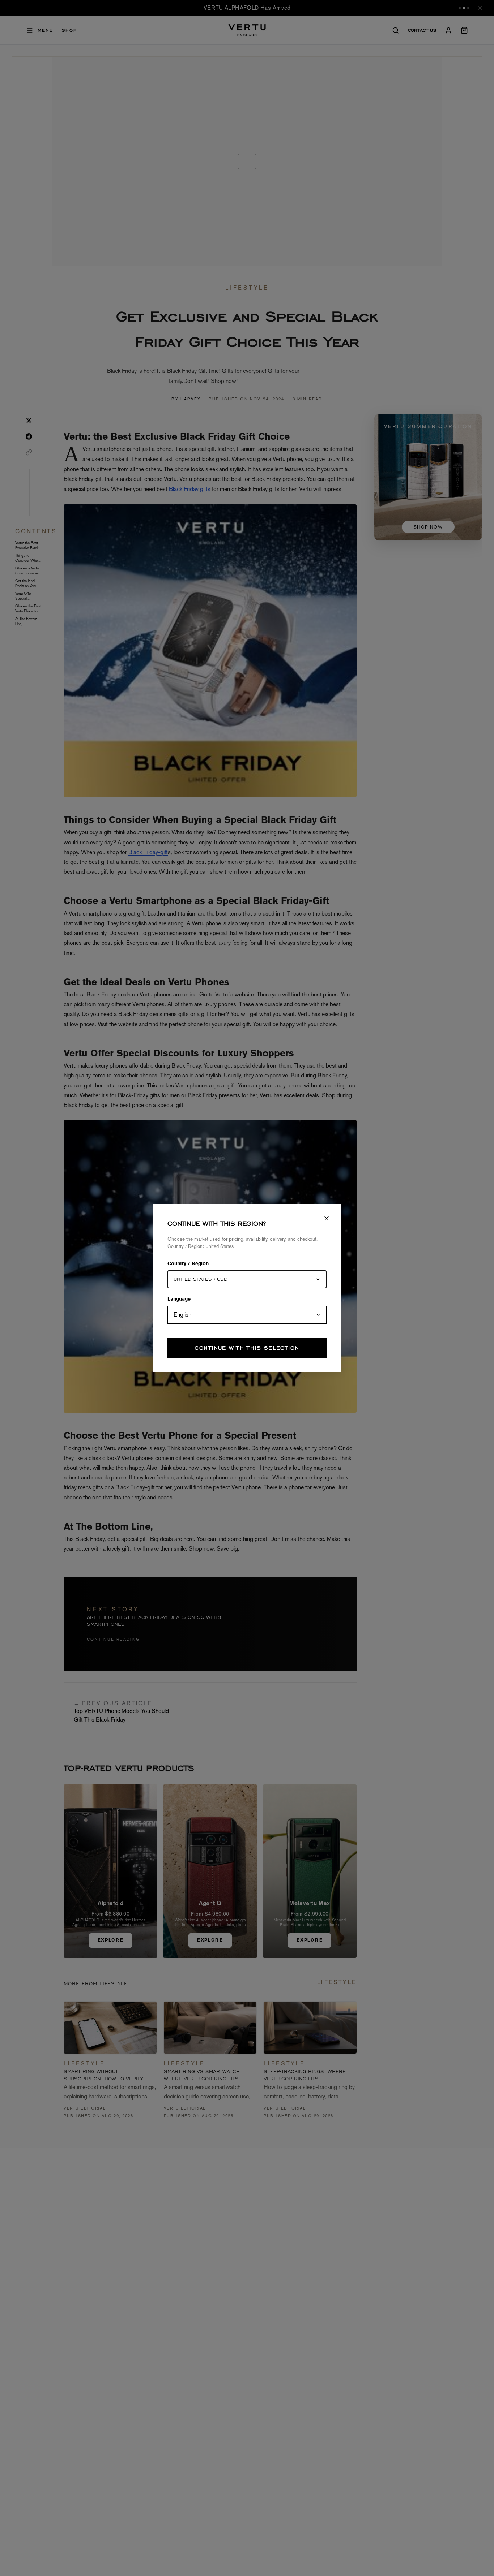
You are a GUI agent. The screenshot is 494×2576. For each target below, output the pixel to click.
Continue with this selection (247, 1348)
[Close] (327, 1218)
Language (179, 1300)
